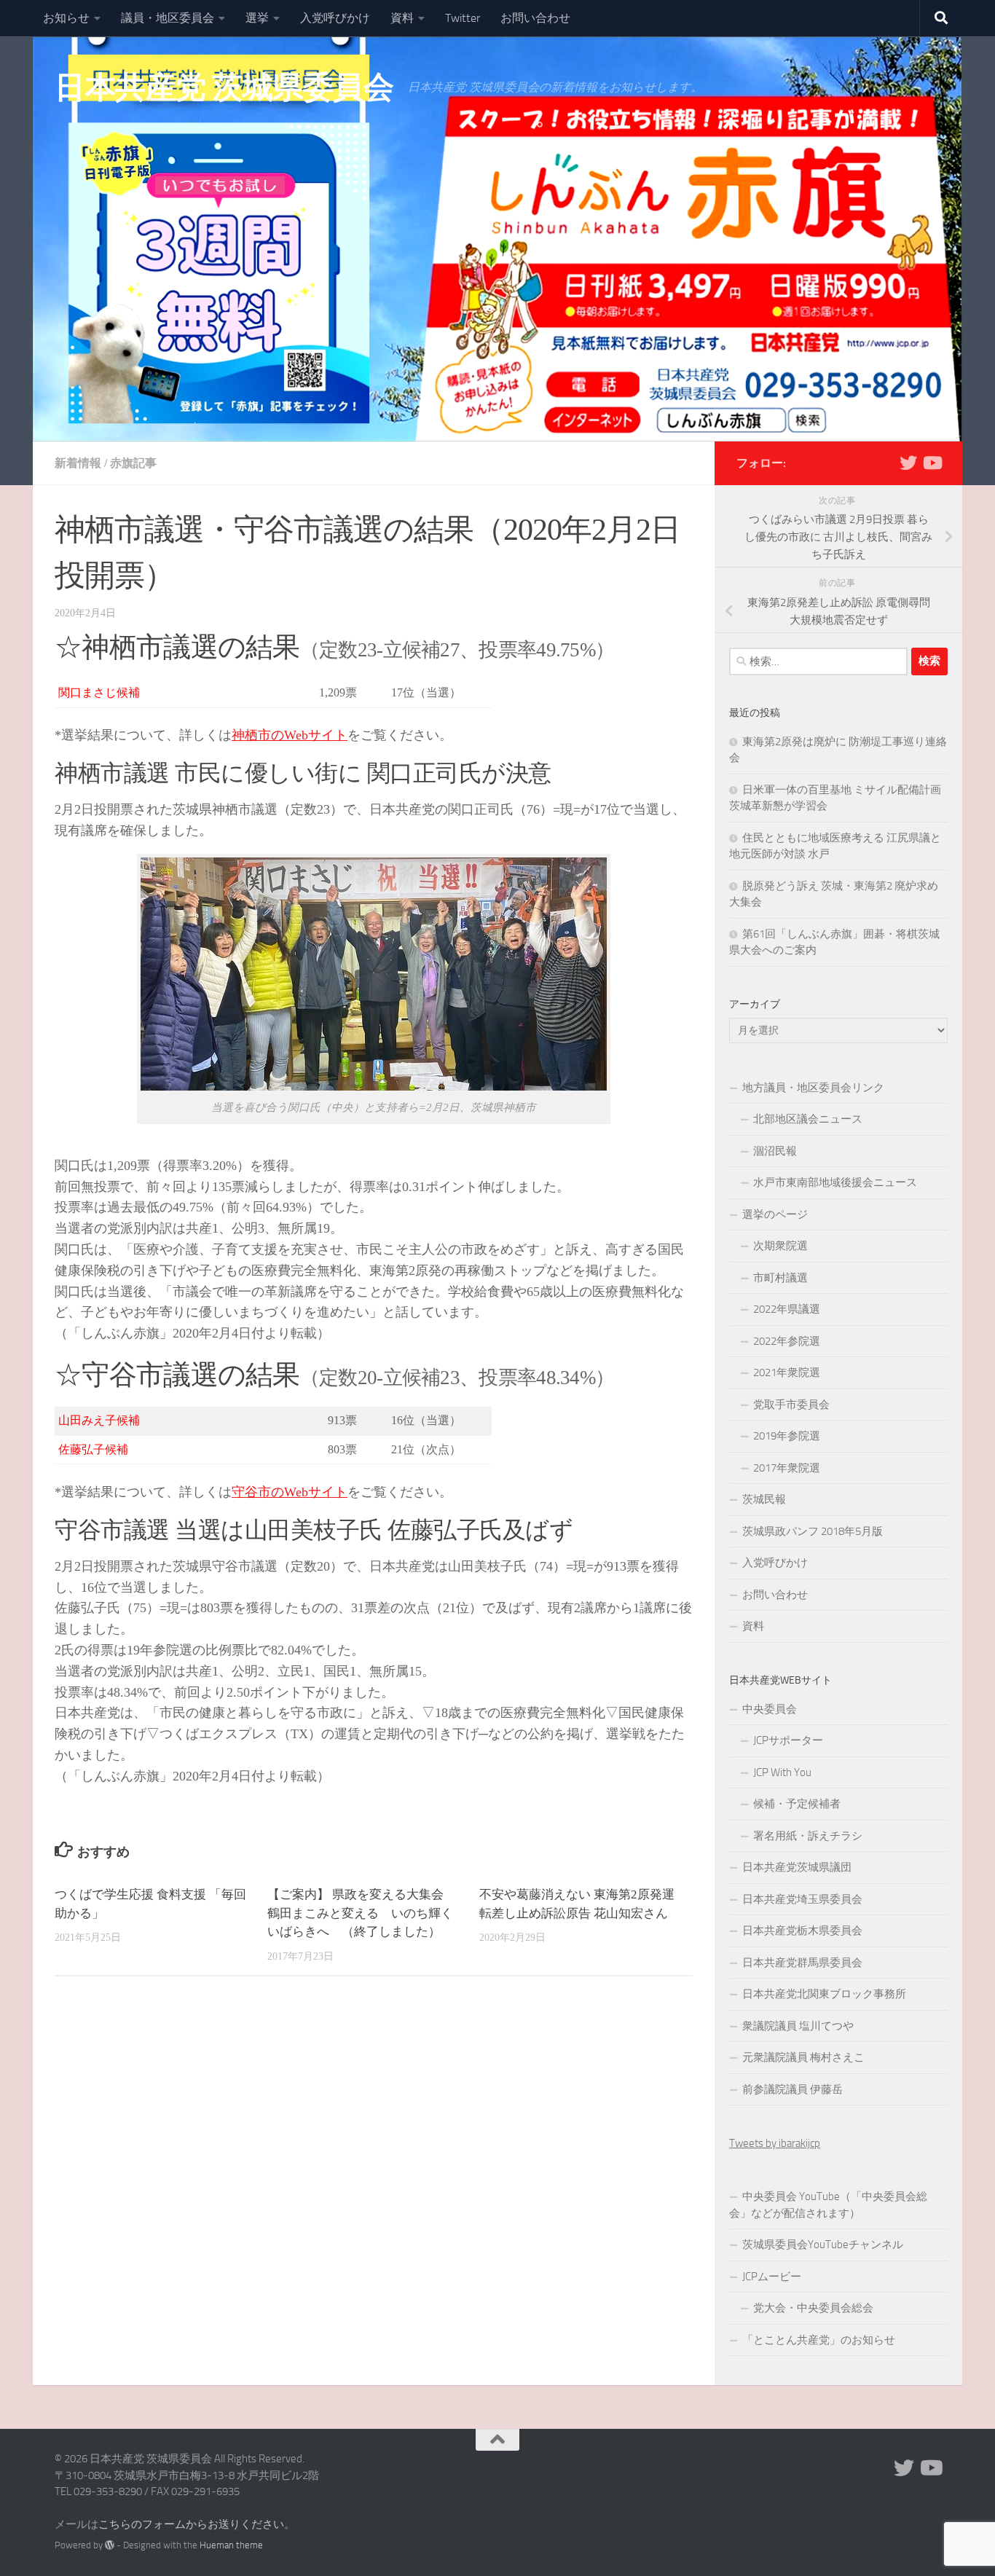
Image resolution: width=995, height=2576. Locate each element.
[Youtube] (932, 463)
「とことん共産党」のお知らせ (819, 2340)
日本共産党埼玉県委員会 (802, 1899)
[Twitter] (908, 463)
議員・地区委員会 (168, 18)
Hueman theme (231, 2545)
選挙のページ (775, 1214)
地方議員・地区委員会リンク (813, 1088)
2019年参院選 (787, 1436)
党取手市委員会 (791, 1405)
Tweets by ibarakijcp (775, 2143)
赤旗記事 (133, 463)
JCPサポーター (788, 1740)
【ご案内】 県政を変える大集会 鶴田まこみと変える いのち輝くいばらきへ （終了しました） (362, 1913)
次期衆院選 (780, 1246)
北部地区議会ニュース (808, 1119)
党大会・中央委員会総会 (813, 2308)
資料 (402, 18)
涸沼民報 (775, 1151)
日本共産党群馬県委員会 (802, 1963)
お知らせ (66, 18)
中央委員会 (770, 1709)
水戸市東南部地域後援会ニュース (835, 1182)
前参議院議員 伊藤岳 (793, 2089)
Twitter (463, 18)
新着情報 (78, 463)
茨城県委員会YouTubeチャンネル (823, 2245)
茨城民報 (764, 1499)
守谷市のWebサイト (290, 1492)
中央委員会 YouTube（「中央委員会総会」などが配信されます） (828, 2205)
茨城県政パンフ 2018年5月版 (813, 1531)
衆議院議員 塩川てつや (798, 2026)
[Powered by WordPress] (110, 2545)
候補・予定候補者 (797, 1804)
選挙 (257, 18)
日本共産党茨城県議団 (797, 1867)
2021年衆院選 (787, 1373)
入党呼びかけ (335, 18)
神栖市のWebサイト (290, 735)
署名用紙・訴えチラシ (808, 1836)
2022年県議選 (787, 1309)
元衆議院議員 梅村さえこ (803, 2057)
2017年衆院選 (787, 1468)
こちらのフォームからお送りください (191, 2524)
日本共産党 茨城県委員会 (224, 87)
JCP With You (782, 1772)
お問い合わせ (535, 18)
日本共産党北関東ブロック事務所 (824, 1994)
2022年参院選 (787, 1341)
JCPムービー (772, 2277)
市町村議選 (780, 1278)
